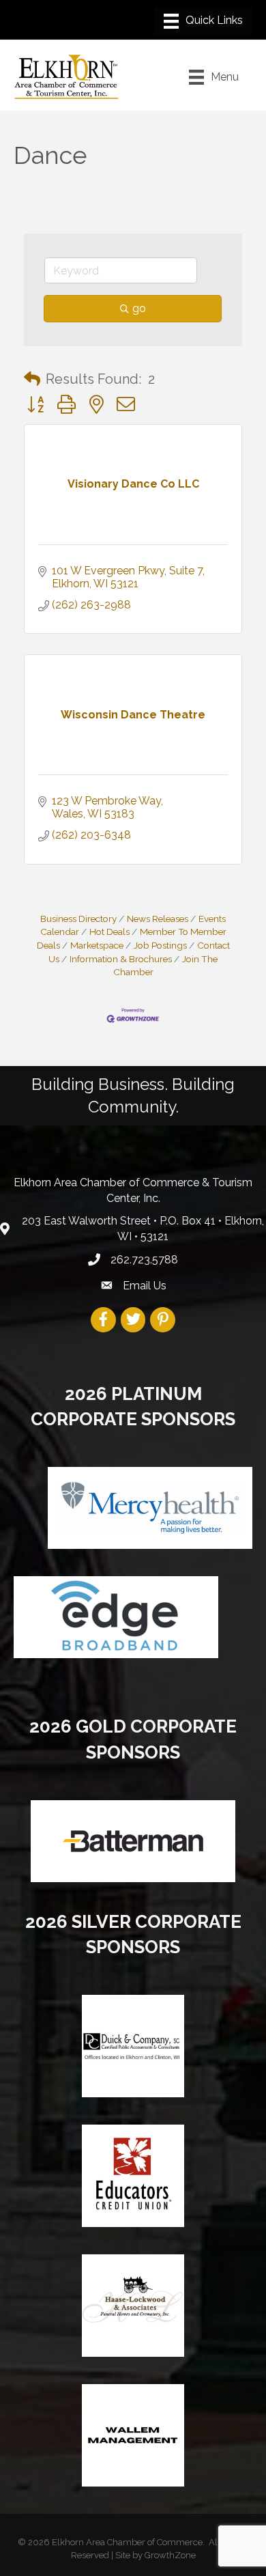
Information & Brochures (121, 959)
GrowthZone (170, 2555)
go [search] (139, 308)
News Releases (158, 919)
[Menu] (203, 21)
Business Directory (78, 919)
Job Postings (160, 945)
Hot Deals (109, 932)
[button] (32, 379)
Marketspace (97, 945)
